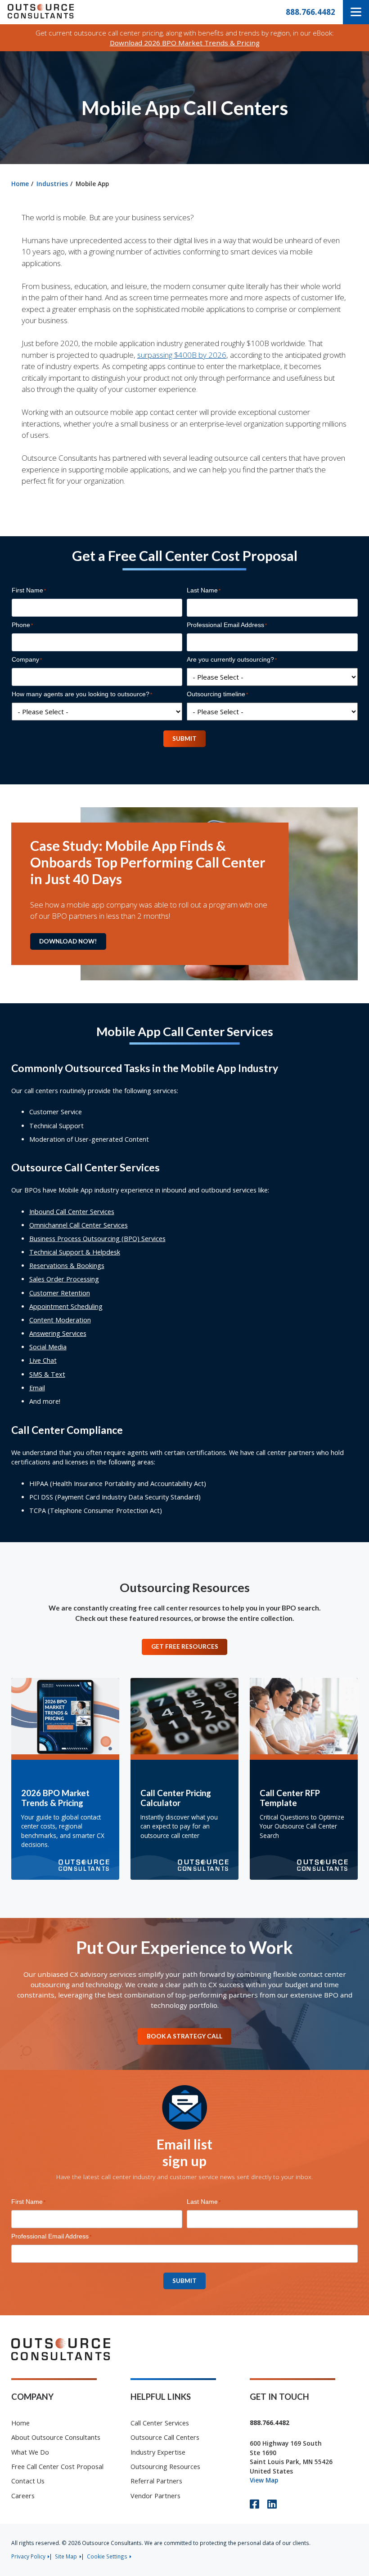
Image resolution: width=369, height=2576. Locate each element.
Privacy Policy (28, 2556)
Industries (52, 184)
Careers (23, 2496)
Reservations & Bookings (67, 1266)
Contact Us (28, 2481)
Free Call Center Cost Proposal (57, 2467)
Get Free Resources (185, 1646)
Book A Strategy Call (184, 2036)
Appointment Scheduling (66, 1306)
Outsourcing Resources (165, 2467)
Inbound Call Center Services (72, 1212)
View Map (264, 2480)
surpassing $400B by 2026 (182, 355)
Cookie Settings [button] (107, 2556)
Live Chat (43, 1360)
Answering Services (58, 1333)
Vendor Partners (155, 2496)
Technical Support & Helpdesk (75, 1252)
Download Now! (68, 941)
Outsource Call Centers (165, 2437)
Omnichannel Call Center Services (79, 1225)
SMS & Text (47, 1374)
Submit (184, 739)
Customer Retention (60, 1293)
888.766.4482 (310, 12)
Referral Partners (156, 2481)
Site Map (66, 2556)
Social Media (48, 1347)
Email (37, 1388)
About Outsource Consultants (56, 2437)
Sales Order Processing (64, 1279)
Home (20, 184)
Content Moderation (60, 1320)
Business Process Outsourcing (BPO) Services (97, 1239)
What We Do (30, 2452)
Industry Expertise (158, 2452)
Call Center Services (160, 2423)
